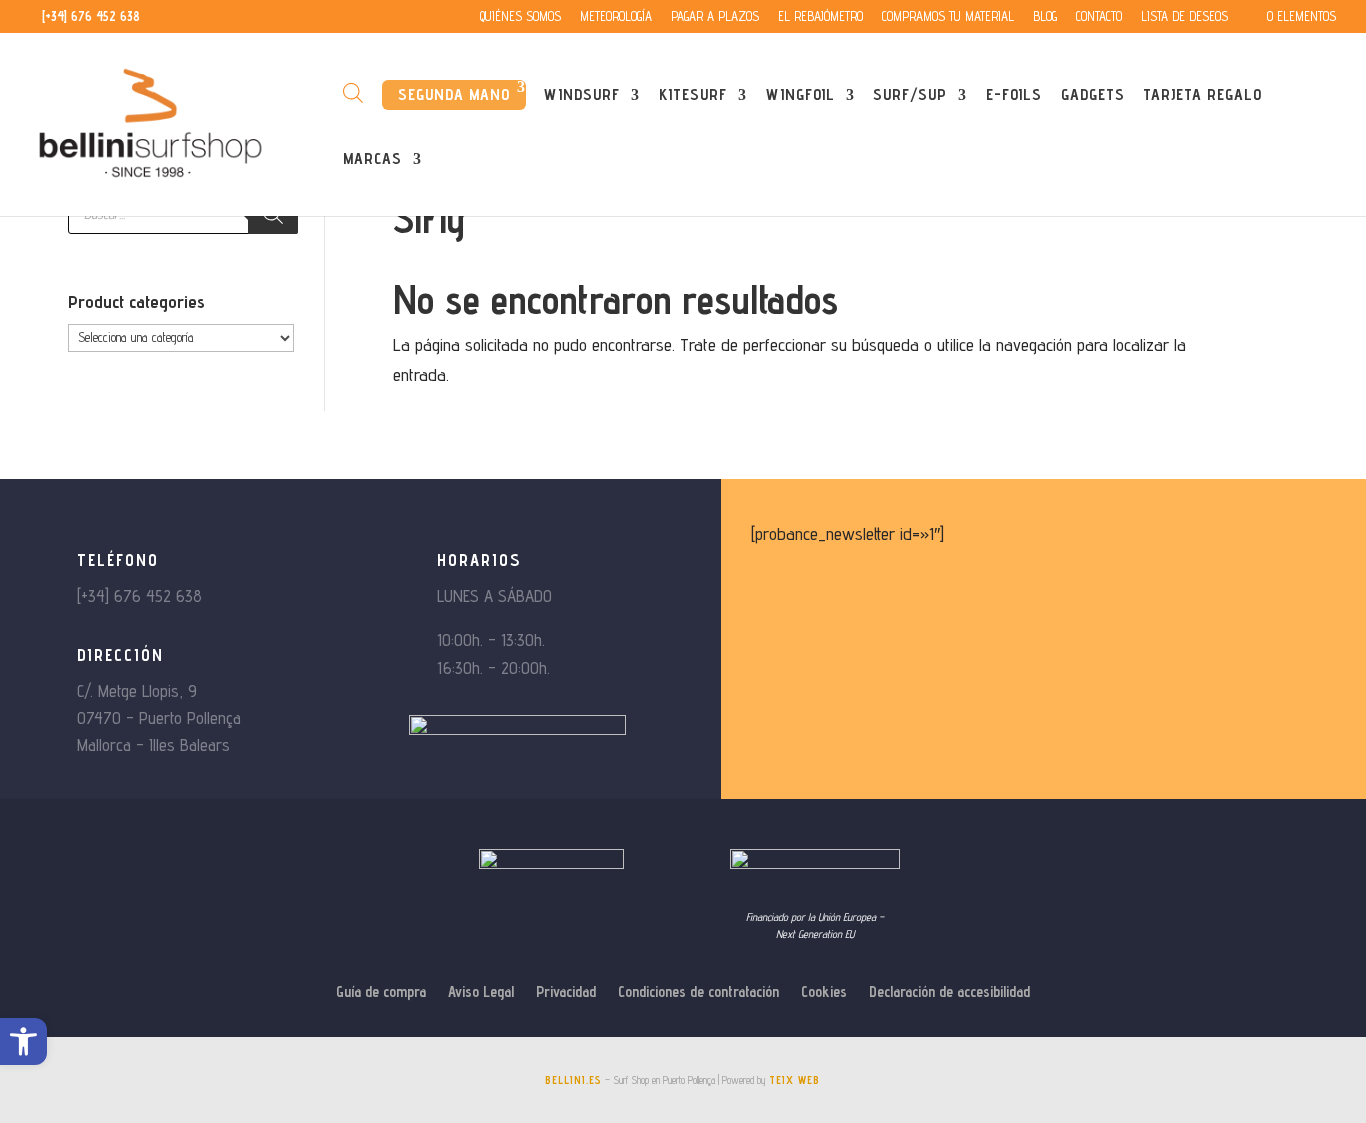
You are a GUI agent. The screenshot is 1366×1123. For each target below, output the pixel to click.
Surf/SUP (910, 96)
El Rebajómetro (820, 17)
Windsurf (582, 96)
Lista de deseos (1184, 17)
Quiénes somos (520, 17)
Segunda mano (454, 94)
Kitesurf (693, 96)
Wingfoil (800, 96)
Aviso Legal (481, 992)
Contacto (1099, 17)
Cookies (824, 992)
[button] (23, 1041)
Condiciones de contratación (698, 992)
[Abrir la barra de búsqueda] (353, 92)
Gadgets (1093, 96)
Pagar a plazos (715, 17)
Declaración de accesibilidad (949, 992)
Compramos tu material (948, 17)
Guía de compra (381, 992)
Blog (1045, 17)
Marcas (372, 160)
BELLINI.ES (573, 1080)
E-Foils (1014, 96)
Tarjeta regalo (1202, 96)
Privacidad (566, 992)
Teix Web (794, 1080)
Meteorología (616, 17)
